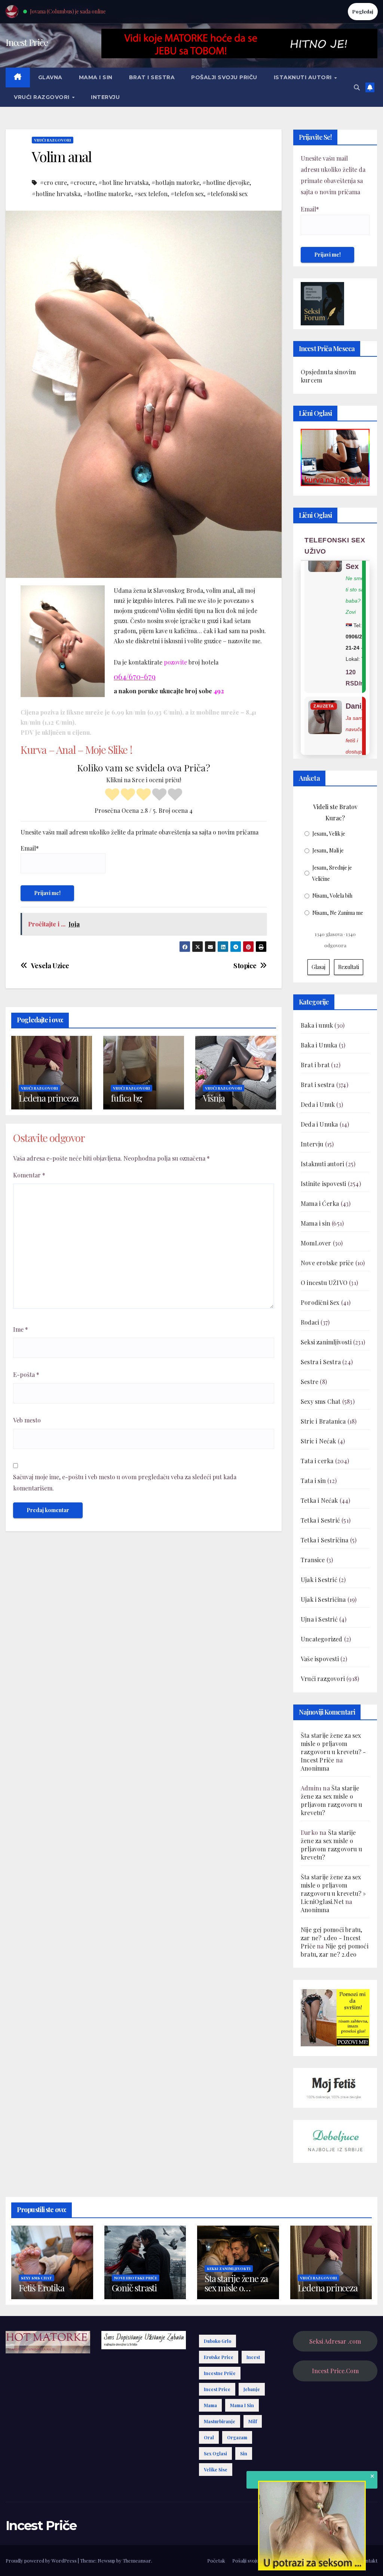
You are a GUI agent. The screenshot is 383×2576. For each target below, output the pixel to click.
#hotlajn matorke (175, 182)
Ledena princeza (49, 1098)
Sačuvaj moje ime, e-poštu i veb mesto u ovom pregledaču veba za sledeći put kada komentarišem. (125, 1482)
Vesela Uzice (50, 966)
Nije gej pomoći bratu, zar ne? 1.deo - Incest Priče (331, 1938)
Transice (313, 1560)
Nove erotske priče (327, 1263)
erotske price (219, 2357)
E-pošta (26, 1374)
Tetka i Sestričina (325, 1540)
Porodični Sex (320, 1302)
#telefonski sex (227, 194)
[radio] (112, 795)
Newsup (106, 2560)
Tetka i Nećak (319, 1500)
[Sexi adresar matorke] (335, 2017)
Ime (21, 1329)
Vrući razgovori (42, 97)
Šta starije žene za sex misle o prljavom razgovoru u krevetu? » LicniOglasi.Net (333, 1889)
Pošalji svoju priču (224, 77)
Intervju (105, 97)
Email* (30, 848)
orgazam (237, 2437)
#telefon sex (187, 194)
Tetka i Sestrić (320, 1520)
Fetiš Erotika (41, 2288)
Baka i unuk (317, 1025)
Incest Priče (27, 42)
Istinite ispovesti (324, 1184)
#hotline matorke (107, 194)
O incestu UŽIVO (324, 1283)
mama (210, 2405)
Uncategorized (322, 1639)
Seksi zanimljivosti (326, 1342)
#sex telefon (151, 194)
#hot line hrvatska (123, 182)
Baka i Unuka (319, 1045)
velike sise (216, 2470)
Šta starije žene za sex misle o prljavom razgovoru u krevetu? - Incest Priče (333, 1748)
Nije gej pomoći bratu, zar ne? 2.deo (335, 1950)
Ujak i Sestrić (319, 1580)
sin (244, 2453)
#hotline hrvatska (56, 194)
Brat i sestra (152, 77)
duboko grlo (217, 2341)
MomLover (316, 1243)
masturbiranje (220, 2421)
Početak (216, 2560)
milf (253, 2421)
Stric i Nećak (318, 1441)
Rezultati (349, 967)
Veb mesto (27, 1420)
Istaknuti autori (304, 77)
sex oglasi (215, 2453)
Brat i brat (315, 1065)
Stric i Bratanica (323, 1421)
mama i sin (242, 2405)
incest (253, 2357)
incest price (217, 2389)
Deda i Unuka (319, 1124)
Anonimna (315, 1768)
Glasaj (318, 967)
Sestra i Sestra (321, 1362)
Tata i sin (313, 1481)
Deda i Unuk (318, 1104)
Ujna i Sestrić (319, 1619)
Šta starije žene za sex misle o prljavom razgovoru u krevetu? (331, 1800)
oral (209, 2437)
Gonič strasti (134, 2288)
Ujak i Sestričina (323, 1599)
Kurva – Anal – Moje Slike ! (76, 750)
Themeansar (137, 2560)
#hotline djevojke (226, 182)
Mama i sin (96, 77)
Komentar (29, 1175)
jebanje (252, 2389)
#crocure (83, 182)
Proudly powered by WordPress (42, 2560)
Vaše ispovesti (320, 1659)
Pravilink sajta (336, 2560)
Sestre (310, 1382)
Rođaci (310, 1322)
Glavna (50, 77)
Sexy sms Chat (321, 1401)
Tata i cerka (317, 1461)
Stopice (245, 966)
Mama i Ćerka (320, 1203)
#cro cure (53, 182)
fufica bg (126, 1098)
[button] (357, 87)
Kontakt (368, 2560)
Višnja (214, 1098)
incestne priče (220, 2373)
